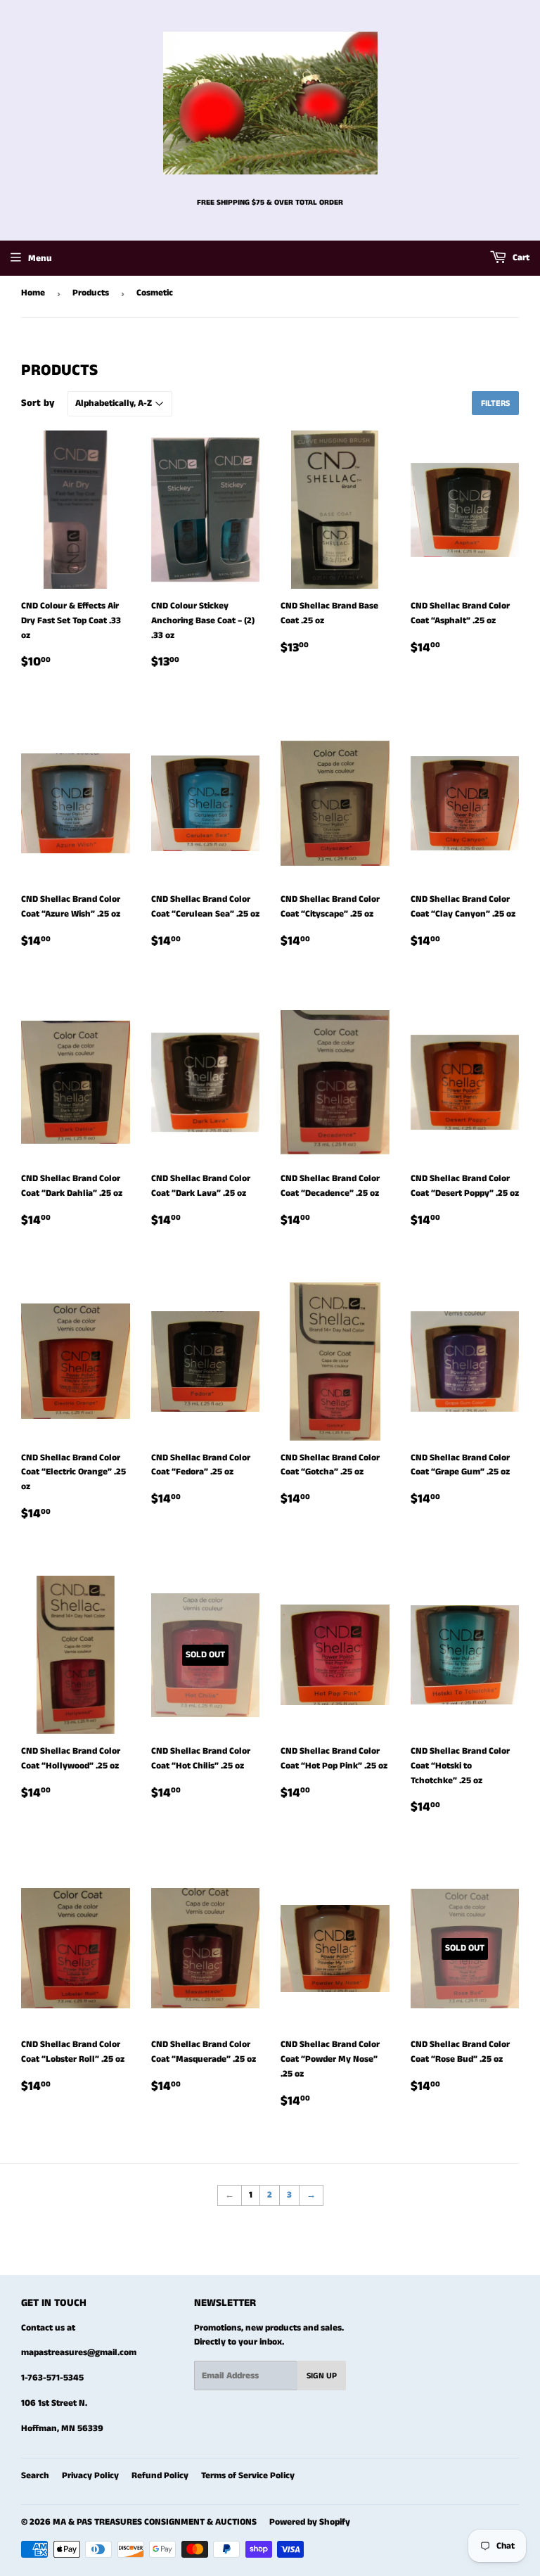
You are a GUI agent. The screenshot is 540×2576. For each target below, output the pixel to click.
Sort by (38, 403)
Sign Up (322, 2376)
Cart (520, 258)
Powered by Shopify (310, 2522)
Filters (495, 403)
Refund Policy (160, 2476)
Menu (40, 259)
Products (91, 293)
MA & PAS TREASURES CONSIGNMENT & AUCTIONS (155, 2522)
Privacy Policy (90, 2476)
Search (35, 2476)
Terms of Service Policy (248, 2476)
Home (33, 293)
